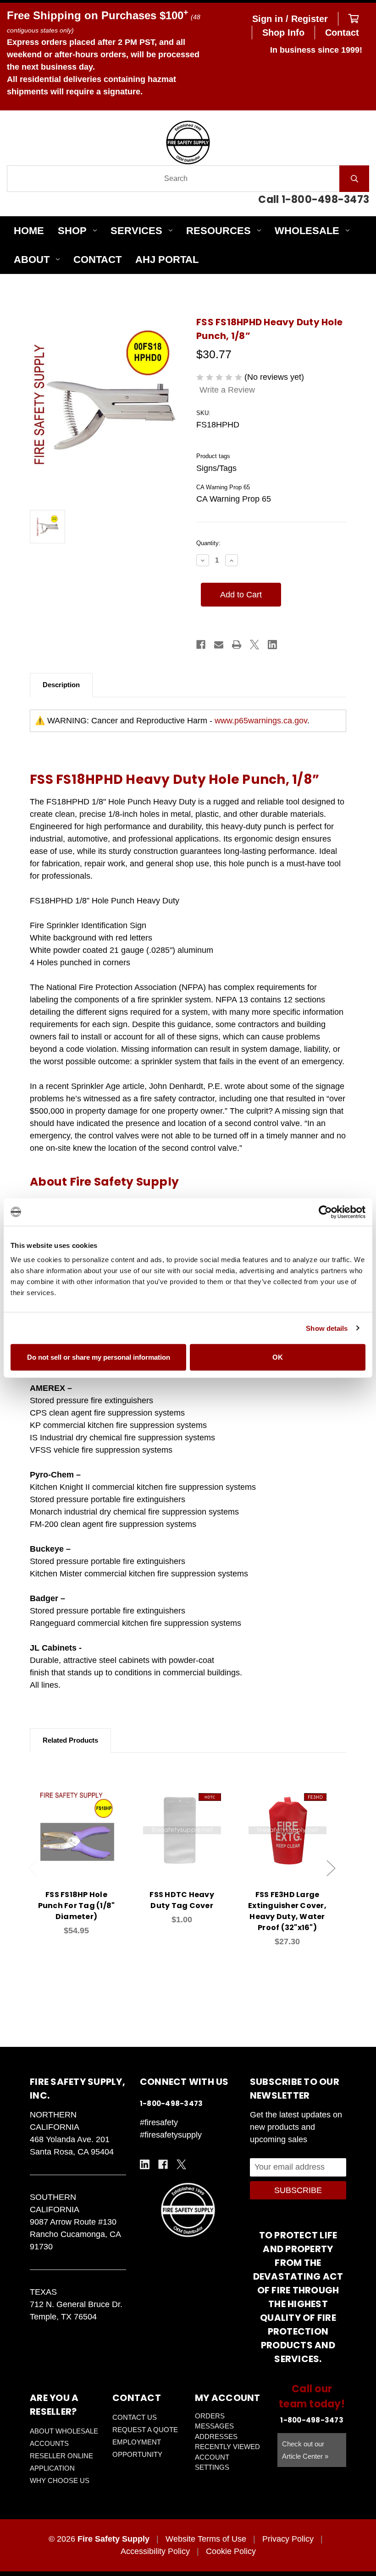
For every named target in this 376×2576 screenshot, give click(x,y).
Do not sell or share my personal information (99, 1357)
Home (29, 231)
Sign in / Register (290, 19)
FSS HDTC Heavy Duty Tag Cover (182, 1900)
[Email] (219, 645)
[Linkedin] (272, 645)
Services (136, 231)
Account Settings (212, 2462)
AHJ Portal (167, 260)
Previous (33, 1868)
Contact (342, 33)
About (32, 260)
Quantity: (208, 543)
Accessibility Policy (155, 2551)
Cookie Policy (231, 2551)
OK (278, 1357)
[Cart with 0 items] (354, 19)
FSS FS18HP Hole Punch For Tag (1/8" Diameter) (77, 1906)
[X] (254, 645)
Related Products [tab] (70, 1740)
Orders (210, 2416)
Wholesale (307, 231)
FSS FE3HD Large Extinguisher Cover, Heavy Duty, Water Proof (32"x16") (287, 1911)
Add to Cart (82, 1844)
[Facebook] (201, 645)
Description (61, 685)
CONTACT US (135, 2417)
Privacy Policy (288, 2539)
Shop (72, 231)
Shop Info (283, 33)
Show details (327, 1328)
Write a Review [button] (227, 390)
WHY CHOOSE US (60, 2480)
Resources (218, 231)
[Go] (354, 179)
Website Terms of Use (206, 2539)
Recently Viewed (227, 2447)
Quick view (77, 1820)
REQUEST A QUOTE (145, 2430)
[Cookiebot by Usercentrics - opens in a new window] (325, 1212)
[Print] (237, 645)
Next (331, 1868)
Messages (214, 2426)
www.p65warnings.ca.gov (261, 721)
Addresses (216, 2437)
